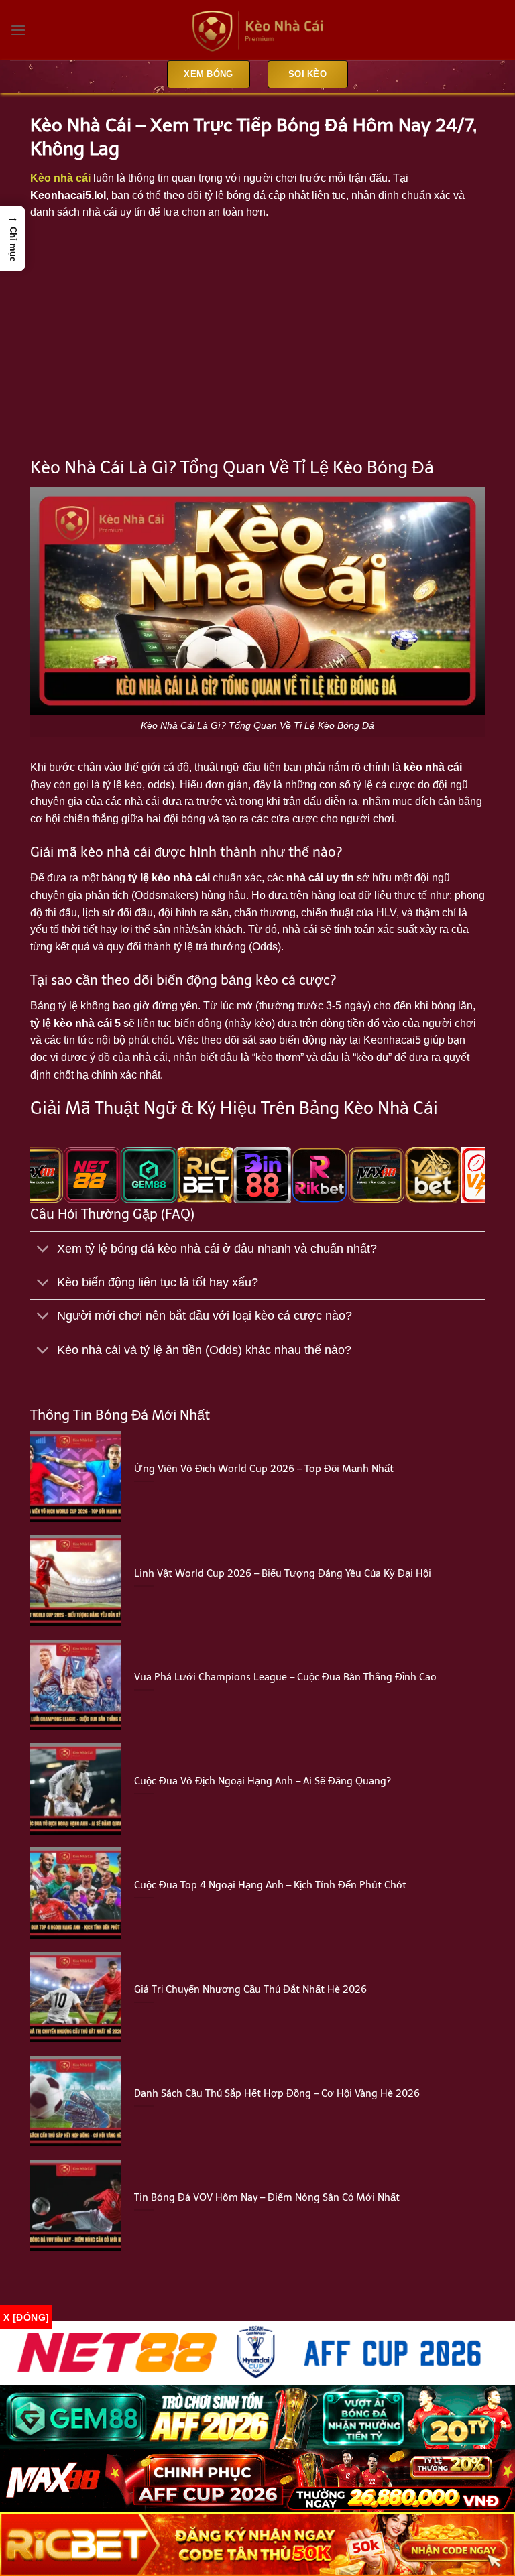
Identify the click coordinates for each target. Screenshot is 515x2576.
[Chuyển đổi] (43, 1250)
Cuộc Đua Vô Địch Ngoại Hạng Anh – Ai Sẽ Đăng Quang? (263, 1781)
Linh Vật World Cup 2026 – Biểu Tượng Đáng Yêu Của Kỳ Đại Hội (283, 1573)
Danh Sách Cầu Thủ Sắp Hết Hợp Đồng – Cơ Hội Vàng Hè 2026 (277, 2093)
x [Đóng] (26, 2317)
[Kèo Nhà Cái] (257, 30)
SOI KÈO (307, 74)
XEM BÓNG (208, 74)
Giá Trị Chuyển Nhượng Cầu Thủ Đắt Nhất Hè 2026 (250, 1989)
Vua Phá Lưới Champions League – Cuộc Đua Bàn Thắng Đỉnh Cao (285, 1677)
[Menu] (18, 30)
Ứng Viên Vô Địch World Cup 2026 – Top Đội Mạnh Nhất (264, 1469)
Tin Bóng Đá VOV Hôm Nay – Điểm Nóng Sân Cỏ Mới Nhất (267, 2197)
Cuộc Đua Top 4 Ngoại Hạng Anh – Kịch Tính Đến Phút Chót (270, 1885)
